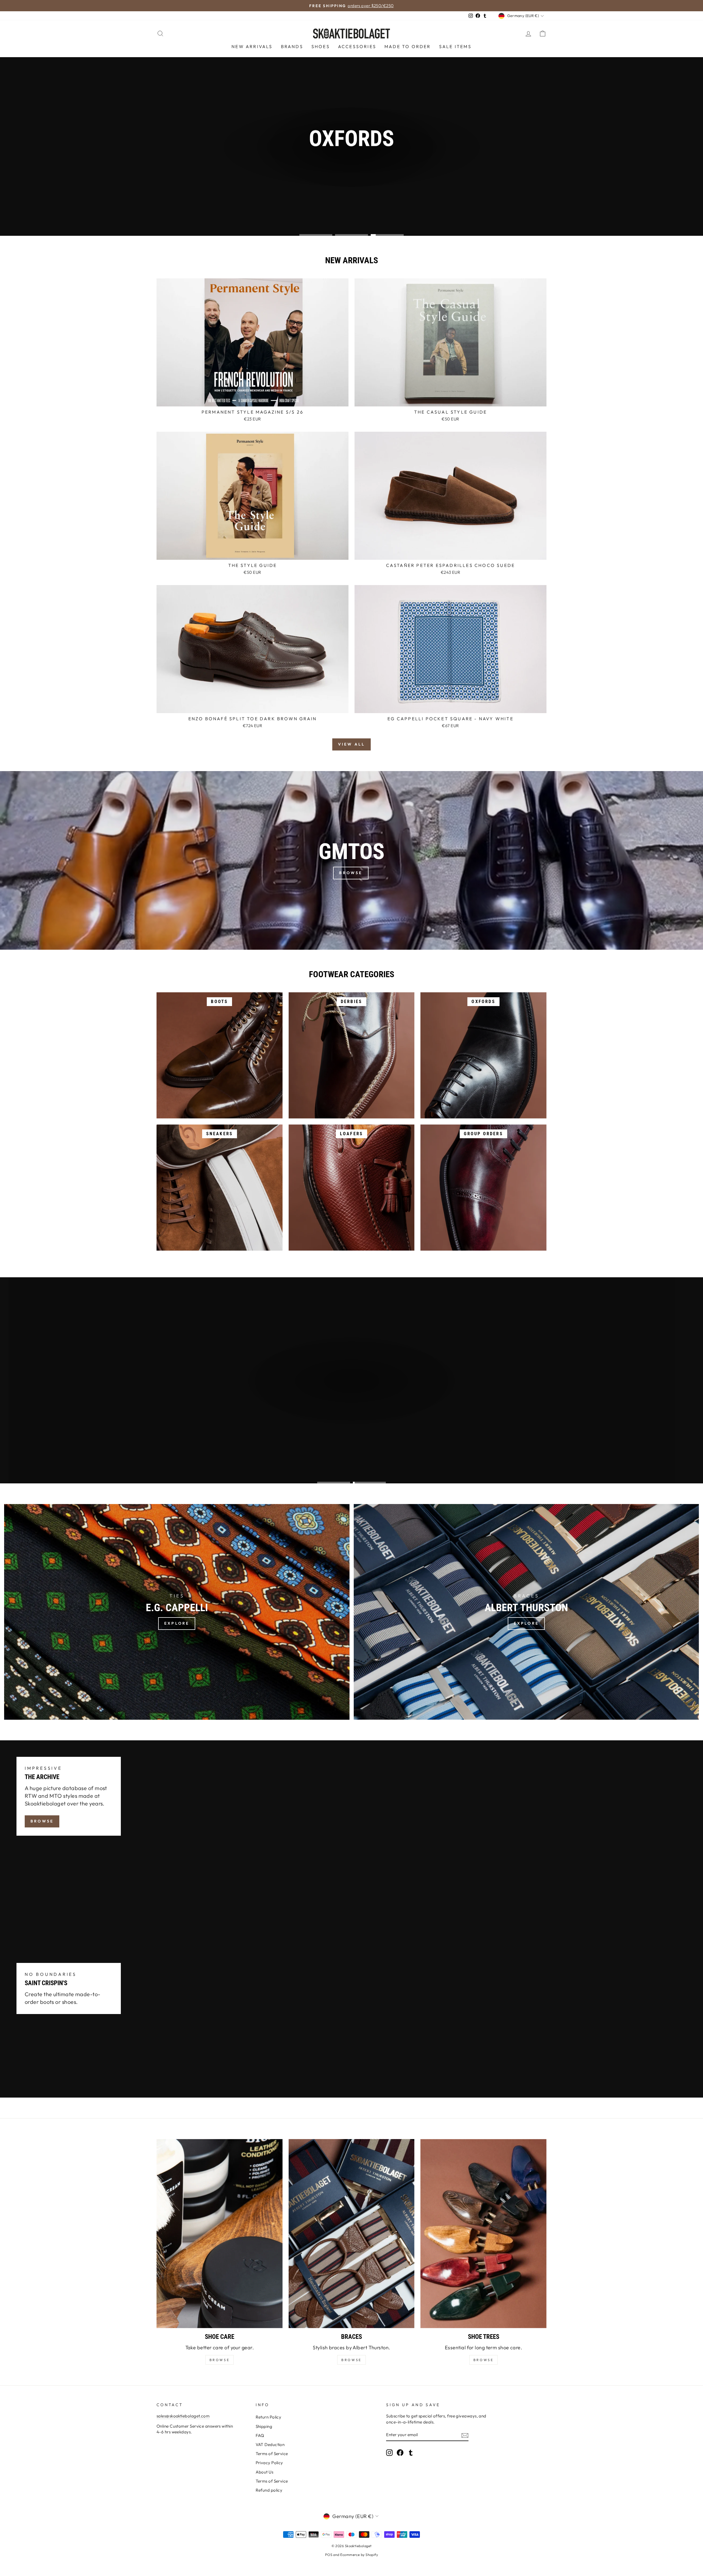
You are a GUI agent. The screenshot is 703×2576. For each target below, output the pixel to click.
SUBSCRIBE (389, 1302)
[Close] (419, 1267)
